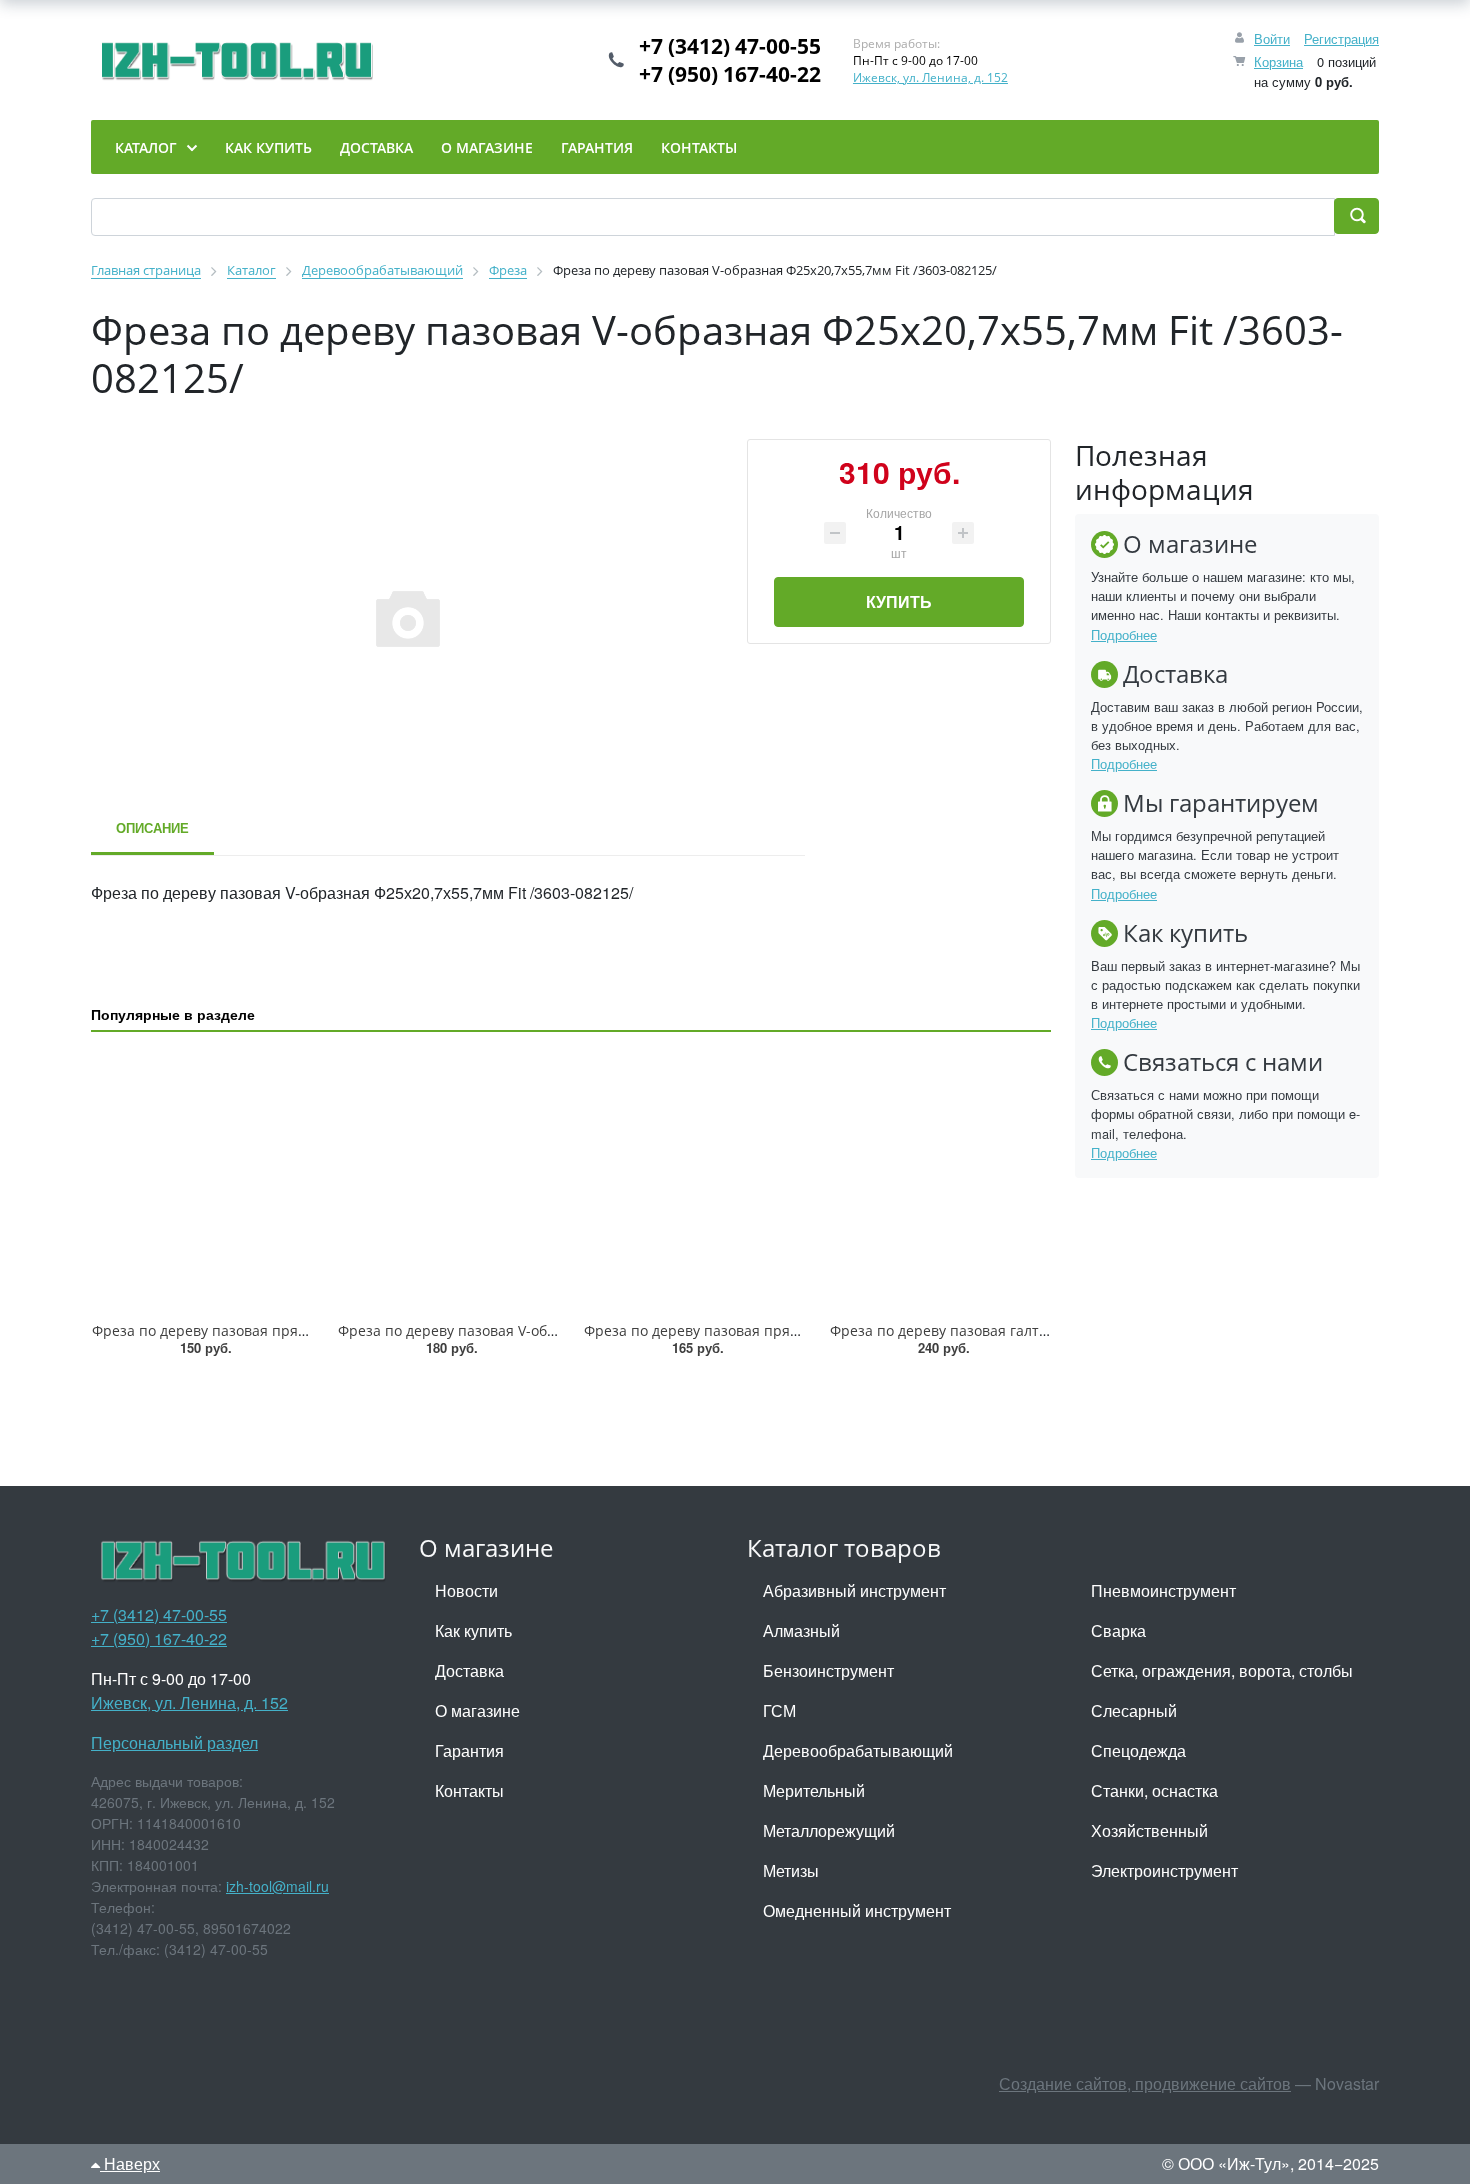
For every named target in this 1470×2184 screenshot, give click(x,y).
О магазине (477, 1710)
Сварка (1118, 1630)
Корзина (1278, 61)
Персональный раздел (174, 1742)
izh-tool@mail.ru (277, 1886)
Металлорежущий (829, 1830)
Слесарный (1134, 1710)
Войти (1272, 38)
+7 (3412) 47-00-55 (730, 46)
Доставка (469, 1670)
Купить (899, 601)
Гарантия (469, 1750)
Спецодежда (1138, 1750)
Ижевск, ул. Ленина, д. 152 (930, 77)
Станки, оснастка (1154, 1790)
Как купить (473, 1630)
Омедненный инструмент (857, 1910)
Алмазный (801, 1630)
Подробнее (1124, 634)
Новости (466, 1590)
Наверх (130, 2163)
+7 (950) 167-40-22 (730, 74)
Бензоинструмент (828, 1670)
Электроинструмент (1164, 1870)
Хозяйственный (1149, 1830)
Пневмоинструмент (1163, 1590)
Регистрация (1341, 38)
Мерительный (814, 1790)
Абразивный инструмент (854, 1590)
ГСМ (779, 1710)
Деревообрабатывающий (858, 1750)
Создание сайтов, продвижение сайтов (1145, 2083)
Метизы (791, 1870)
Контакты (469, 1790)
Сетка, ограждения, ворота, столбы (1222, 1670)
